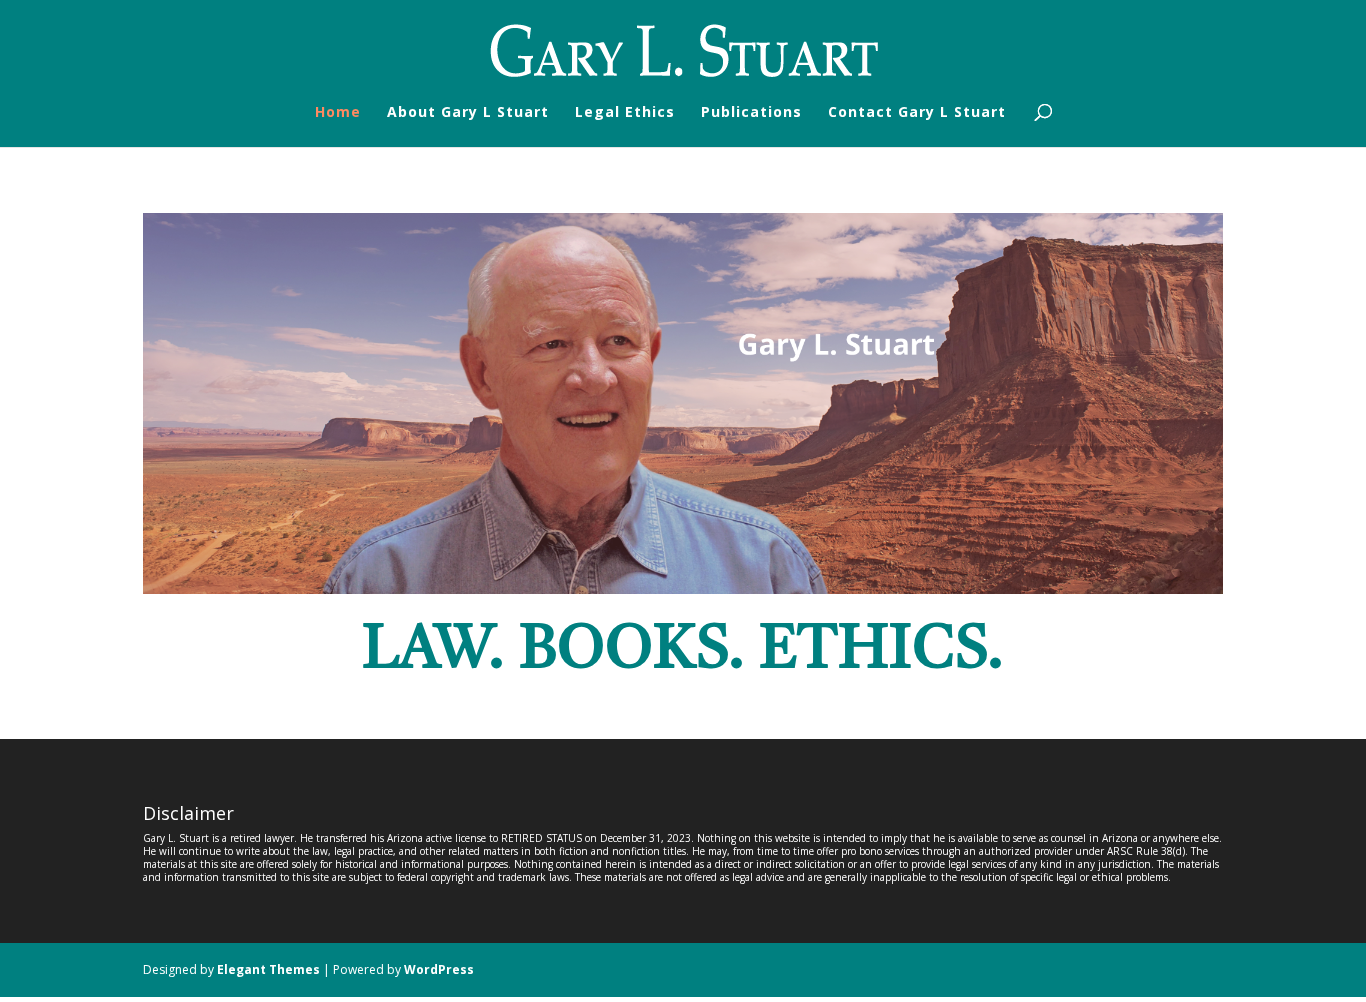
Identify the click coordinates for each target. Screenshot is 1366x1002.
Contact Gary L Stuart (917, 113)
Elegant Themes (268, 969)
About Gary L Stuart (468, 113)
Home (338, 113)
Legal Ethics (625, 113)
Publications (751, 113)
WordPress (439, 969)
